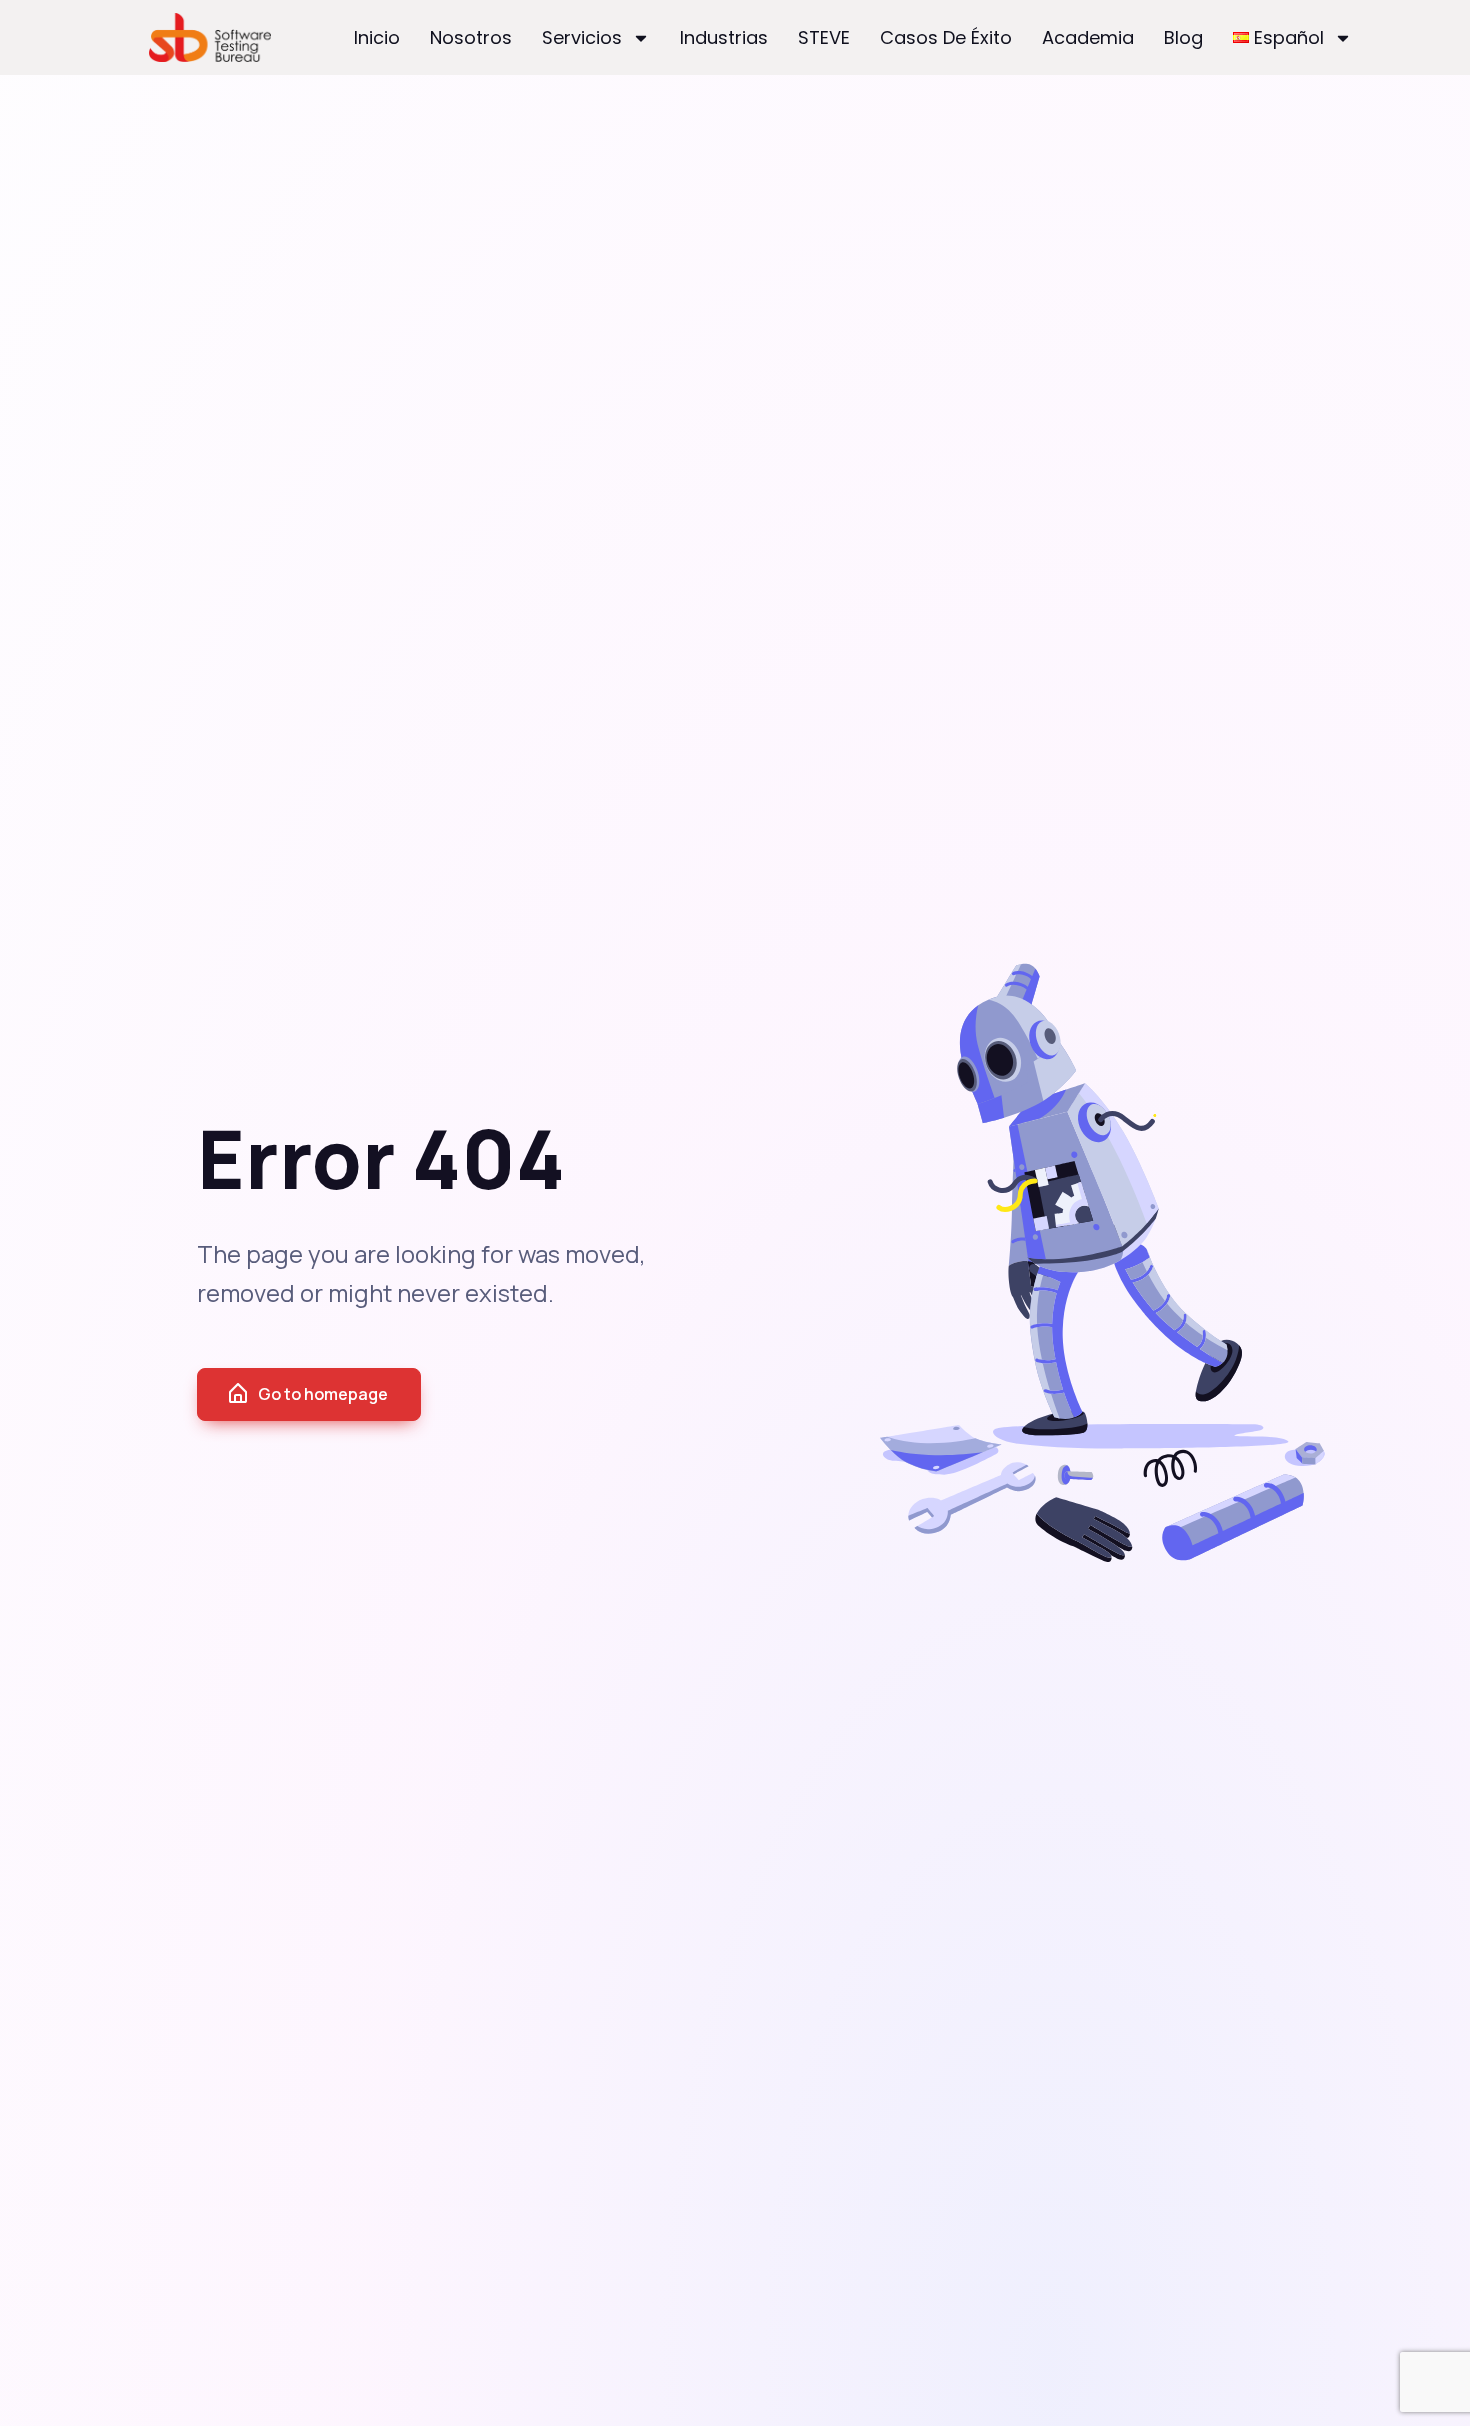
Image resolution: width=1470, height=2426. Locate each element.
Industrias (724, 37)
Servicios (582, 37)
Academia (1088, 37)
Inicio (377, 37)
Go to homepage (323, 1394)
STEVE (824, 37)
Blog (1183, 37)
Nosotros (471, 37)
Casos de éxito (946, 37)
